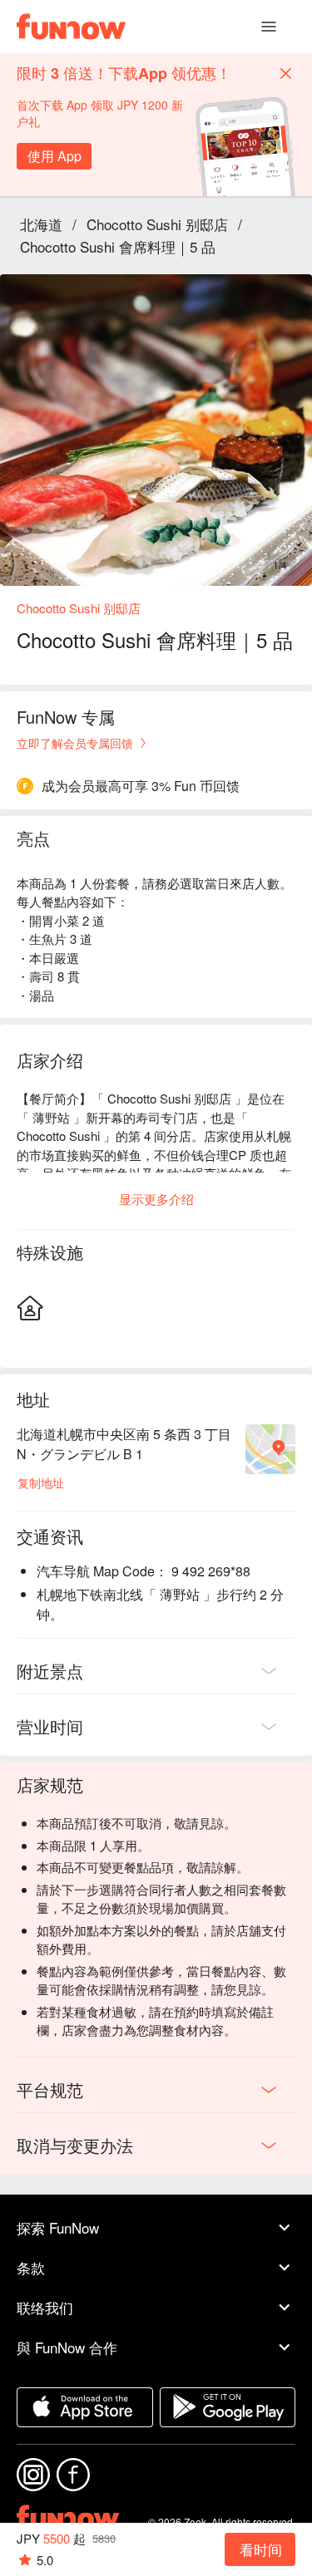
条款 (31, 2267)
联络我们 (45, 2307)
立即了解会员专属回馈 (75, 743)
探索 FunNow (58, 2227)
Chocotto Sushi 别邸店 (157, 224)
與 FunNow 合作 (67, 2347)
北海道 (41, 224)
